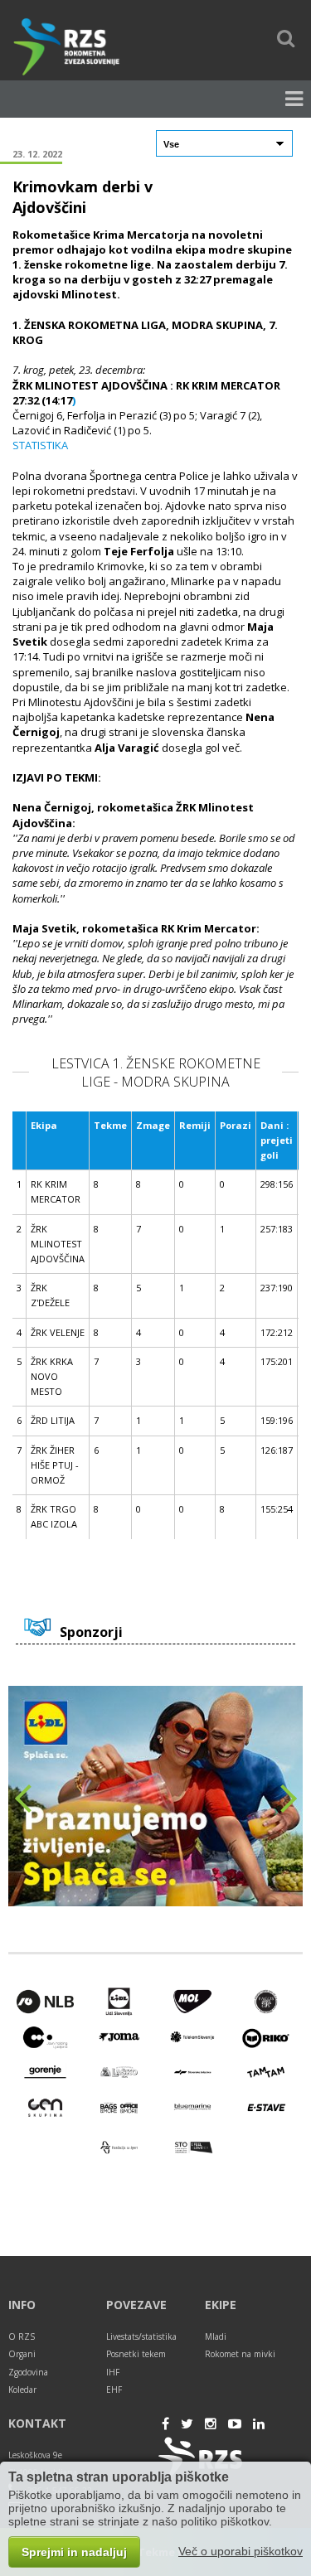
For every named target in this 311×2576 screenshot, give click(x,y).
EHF (114, 2390)
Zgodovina (28, 2372)
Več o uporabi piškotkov (241, 2551)
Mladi (216, 2336)
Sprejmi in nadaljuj (74, 2552)
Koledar (22, 2390)
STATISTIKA (40, 445)
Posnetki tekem (136, 2354)
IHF (113, 2372)
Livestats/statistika (141, 2336)
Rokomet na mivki (240, 2354)
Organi (22, 2354)
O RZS (22, 2336)
